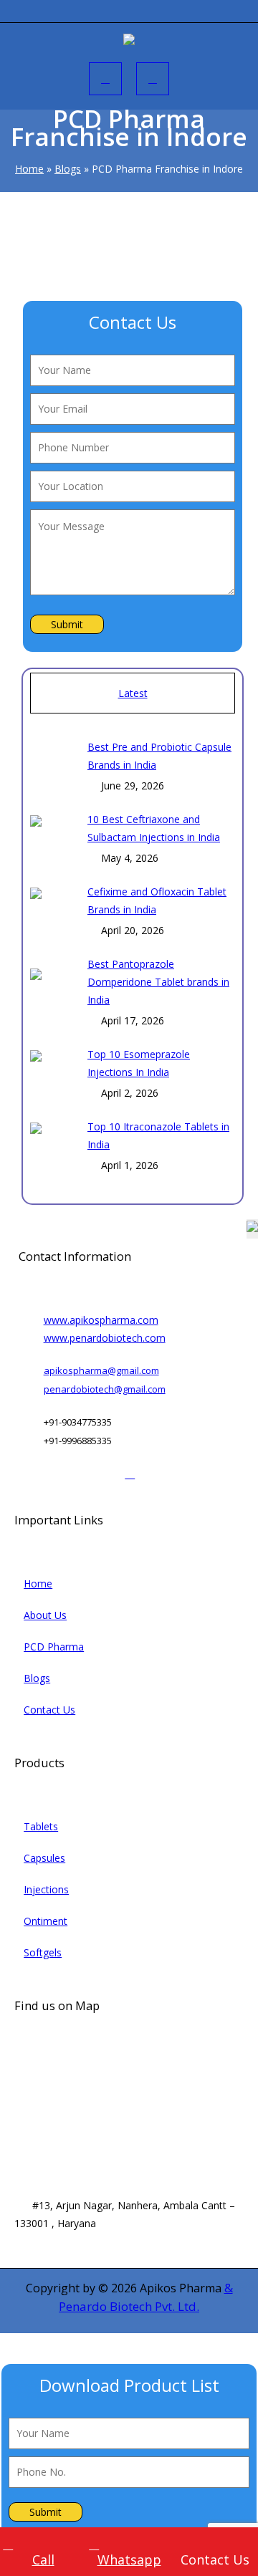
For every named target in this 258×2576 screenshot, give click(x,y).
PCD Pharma (54, 1647)
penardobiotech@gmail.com (105, 1389)
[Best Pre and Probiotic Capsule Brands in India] (53, 766)
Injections (46, 1889)
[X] (81, 1473)
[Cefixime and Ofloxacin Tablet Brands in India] (53, 909)
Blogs (68, 169)
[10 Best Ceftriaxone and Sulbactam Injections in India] (53, 837)
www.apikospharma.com (101, 1320)
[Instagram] (56, 1473)
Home (29, 169)
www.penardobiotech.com (105, 1338)
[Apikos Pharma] (129, 42)
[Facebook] (31, 1473)
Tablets (41, 1826)
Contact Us (49, 1710)
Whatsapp (129, 2560)
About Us (45, 1615)
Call (43, 2560)
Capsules (44, 1858)
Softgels (43, 1952)
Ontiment (46, 1921)
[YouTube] (104, 1473)
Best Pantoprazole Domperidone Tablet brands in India (158, 982)
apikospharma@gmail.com (101, 1370)
